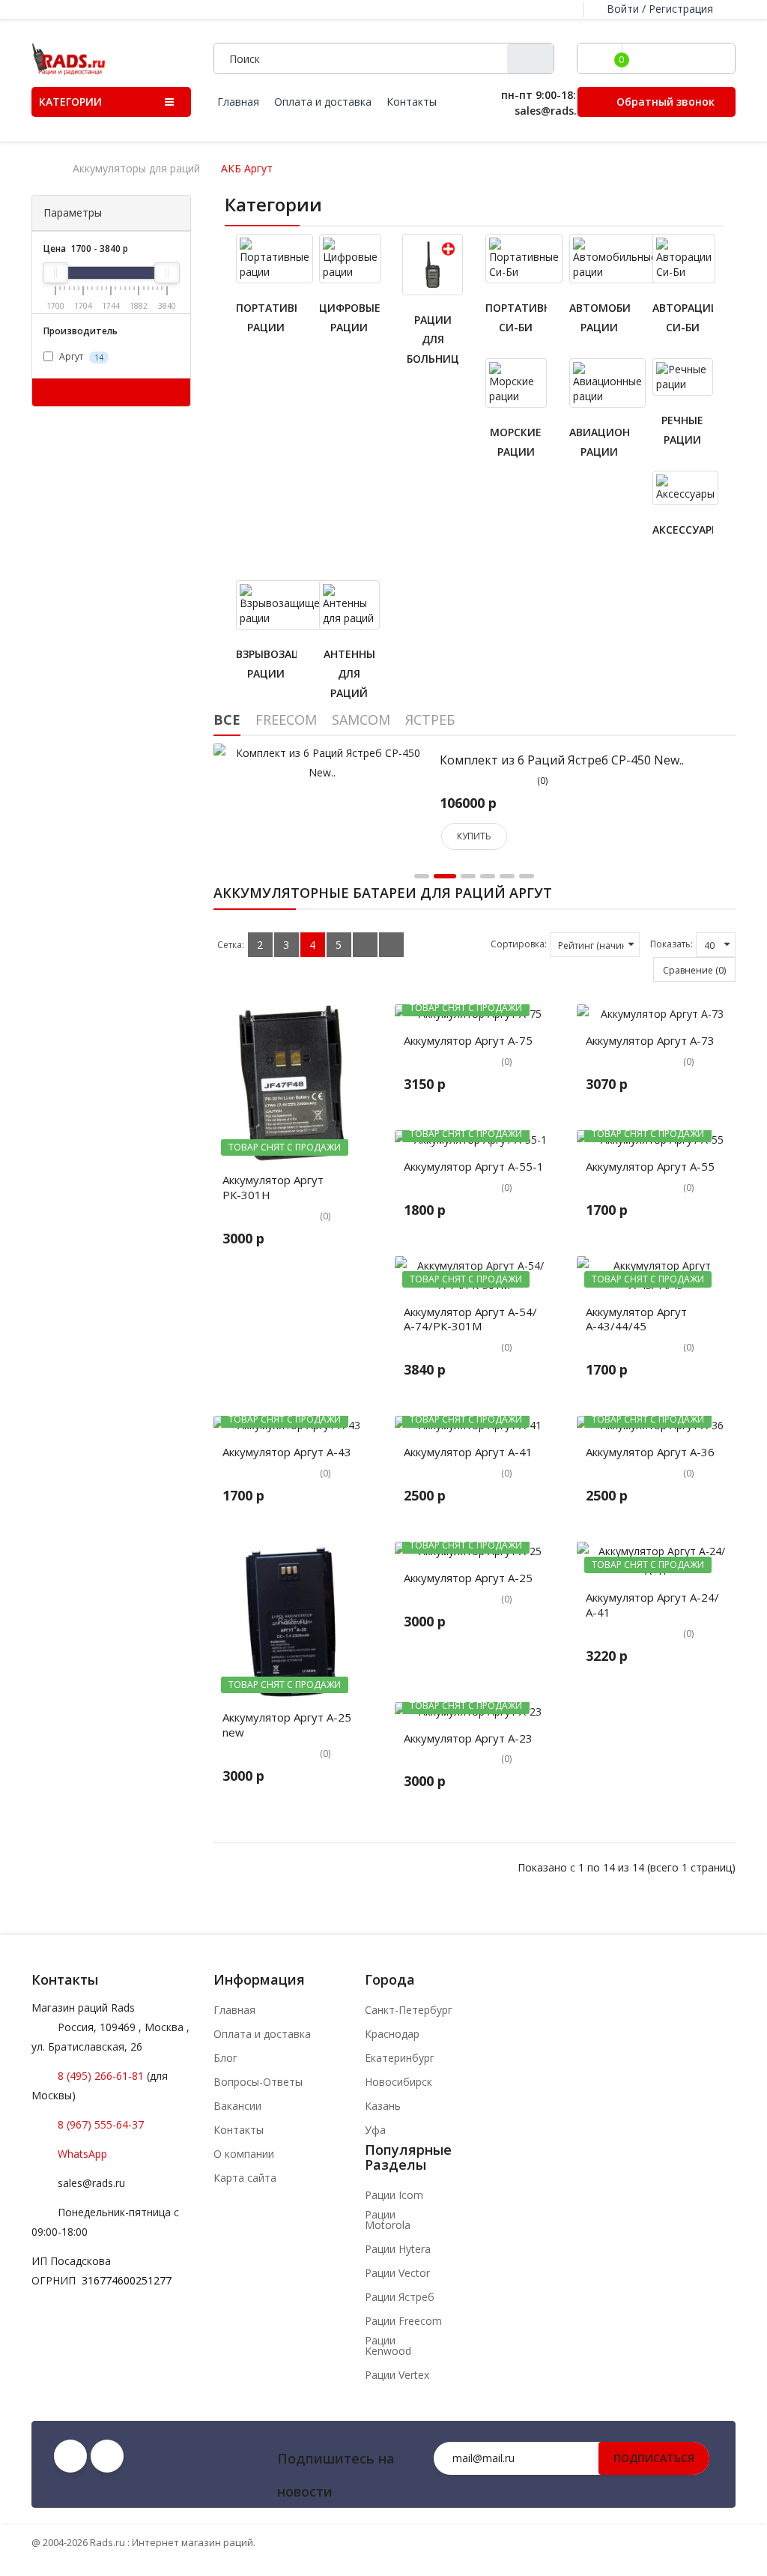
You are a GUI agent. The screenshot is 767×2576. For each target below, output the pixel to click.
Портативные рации (266, 317)
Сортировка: (519, 944)
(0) (542, 781)
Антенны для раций (349, 673)
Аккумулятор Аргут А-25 (468, 1578)
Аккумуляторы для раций (136, 169)
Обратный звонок (664, 102)
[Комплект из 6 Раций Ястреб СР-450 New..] (322, 762)
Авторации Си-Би (683, 317)
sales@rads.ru (91, 2183)
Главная (234, 2010)
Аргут (80, 356)
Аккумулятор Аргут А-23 (468, 1738)
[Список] (365, 945)
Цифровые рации (349, 317)
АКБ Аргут (247, 169)
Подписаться (654, 2458)
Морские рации (516, 442)
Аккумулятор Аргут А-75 (468, 1040)
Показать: (671, 944)
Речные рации (682, 430)
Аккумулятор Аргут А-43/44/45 (636, 1319)
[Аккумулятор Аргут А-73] (657, 1014)
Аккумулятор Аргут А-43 (287, 1452)
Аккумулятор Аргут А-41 (468, 1452)
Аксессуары (683, 530)
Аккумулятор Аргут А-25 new (287, 1725)
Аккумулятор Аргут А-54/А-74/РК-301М (470, 1319)
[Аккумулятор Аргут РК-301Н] (293, 1084)
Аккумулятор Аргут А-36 (650, 1452)
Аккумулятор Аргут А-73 (650, 1040)
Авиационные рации (600, 442)
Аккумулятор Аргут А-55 (650, 1166)
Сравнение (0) (694, 970)
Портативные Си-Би (516, 317)
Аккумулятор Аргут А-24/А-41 (652, 1605)
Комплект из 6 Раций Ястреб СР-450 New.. (562, 760)
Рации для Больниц (433, 339)
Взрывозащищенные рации (266, 664)
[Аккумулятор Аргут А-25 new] (293, 1622)
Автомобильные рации (600, 317)
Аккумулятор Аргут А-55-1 (474, 1166)
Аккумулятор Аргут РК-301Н (273, 1187)
